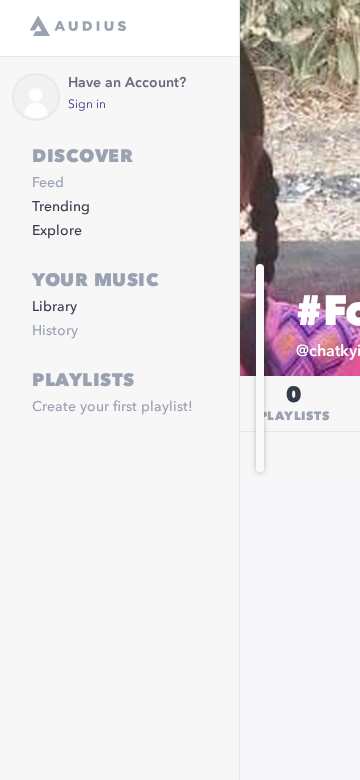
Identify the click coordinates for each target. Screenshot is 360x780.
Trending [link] (61, 207)
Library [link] (54, 307)
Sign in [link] (87, 105)
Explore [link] (57, 231)
